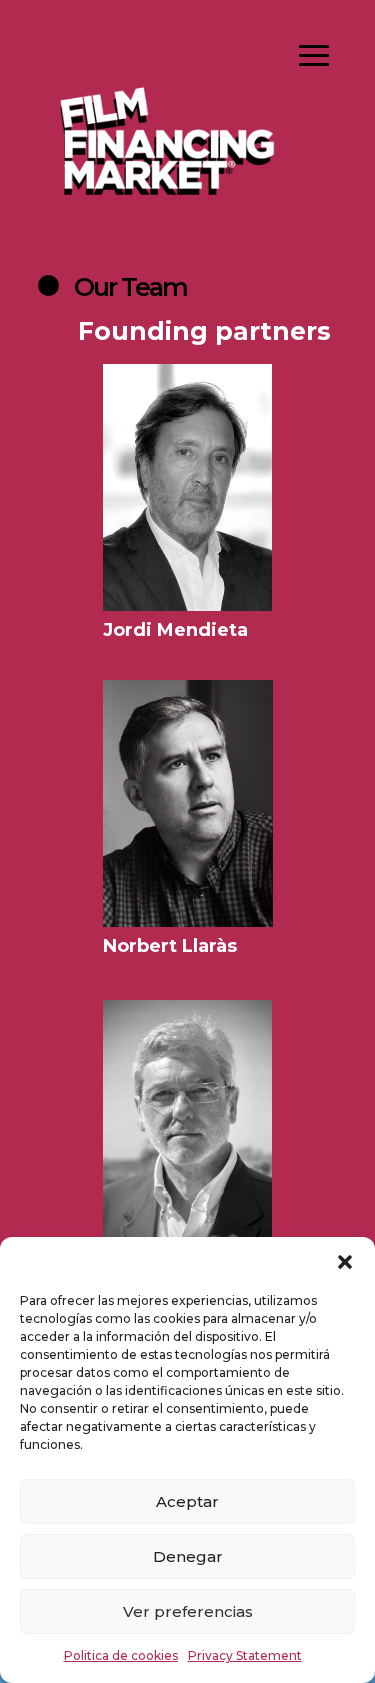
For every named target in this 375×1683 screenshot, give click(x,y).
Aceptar (187, 1501)
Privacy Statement (245, 1655)
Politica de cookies (121, 1655)
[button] (345, 1262)
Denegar (188, 1556)
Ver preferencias (188, 1611)
